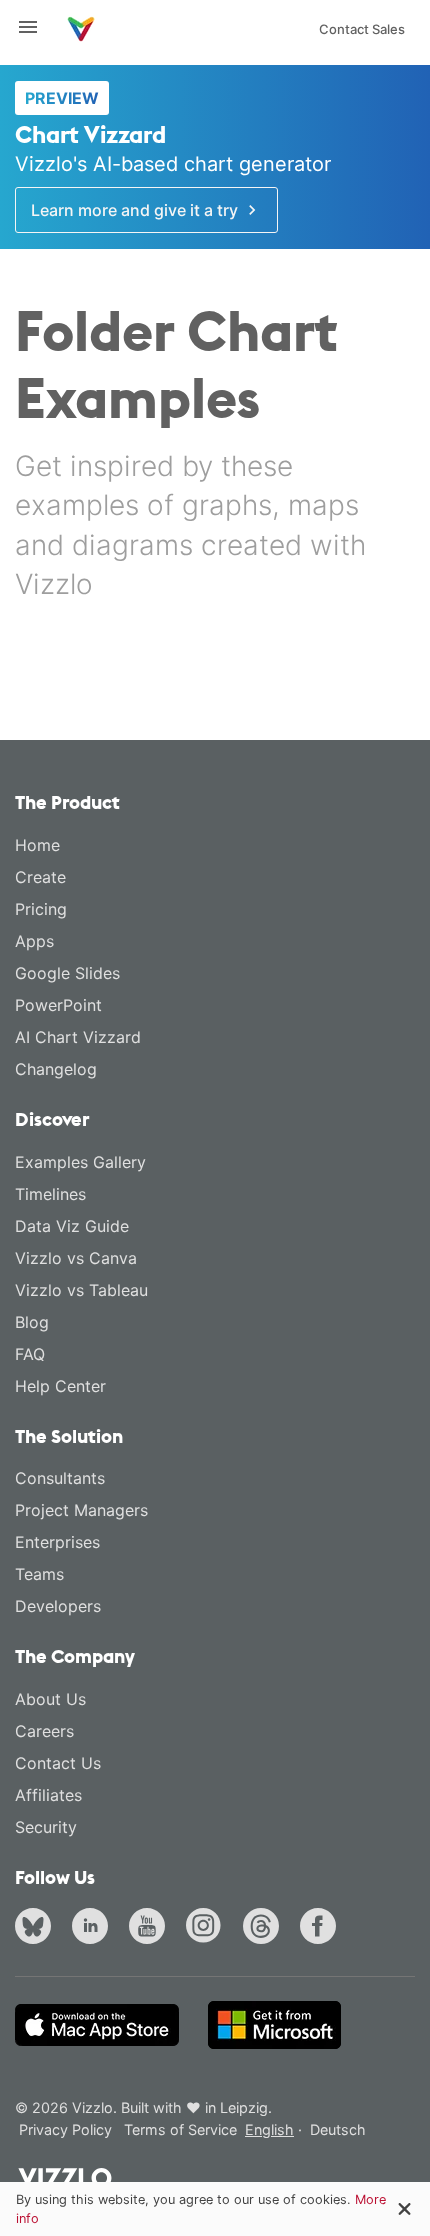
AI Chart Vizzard (78, 1037)
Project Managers (81, 1510)
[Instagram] (208, 1928)
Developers (58, 1606)
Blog (32, 1322)
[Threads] (265, 1928)
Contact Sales (362, 29)
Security (46, 1827)
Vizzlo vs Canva (76, 1258)
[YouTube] (151, 1928)
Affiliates (48, 1795)
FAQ (30, 1354)
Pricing (41, 909)
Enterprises (57, 1542)
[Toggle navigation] (36, 27)
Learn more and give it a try (136, 210)
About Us (50, 1699)
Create (40, 877)
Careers (44, 1731)
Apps (34, 941)
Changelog (56, 1069)
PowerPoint (58, 1005)
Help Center (60, 1386)
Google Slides (67, 973)
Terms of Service (180, 2129)
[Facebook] (322, 1928)
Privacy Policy (65, 2129)
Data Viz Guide (72, 1226)
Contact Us (58, 1763)
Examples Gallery (80, 1162)
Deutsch (338, 2129)
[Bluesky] (37, 1928)
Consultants (60, 1478)
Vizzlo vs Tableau (81, 1290)
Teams (39, 1574)
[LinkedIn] (94, 1928)
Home (37, 845)
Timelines (50, 1194)
